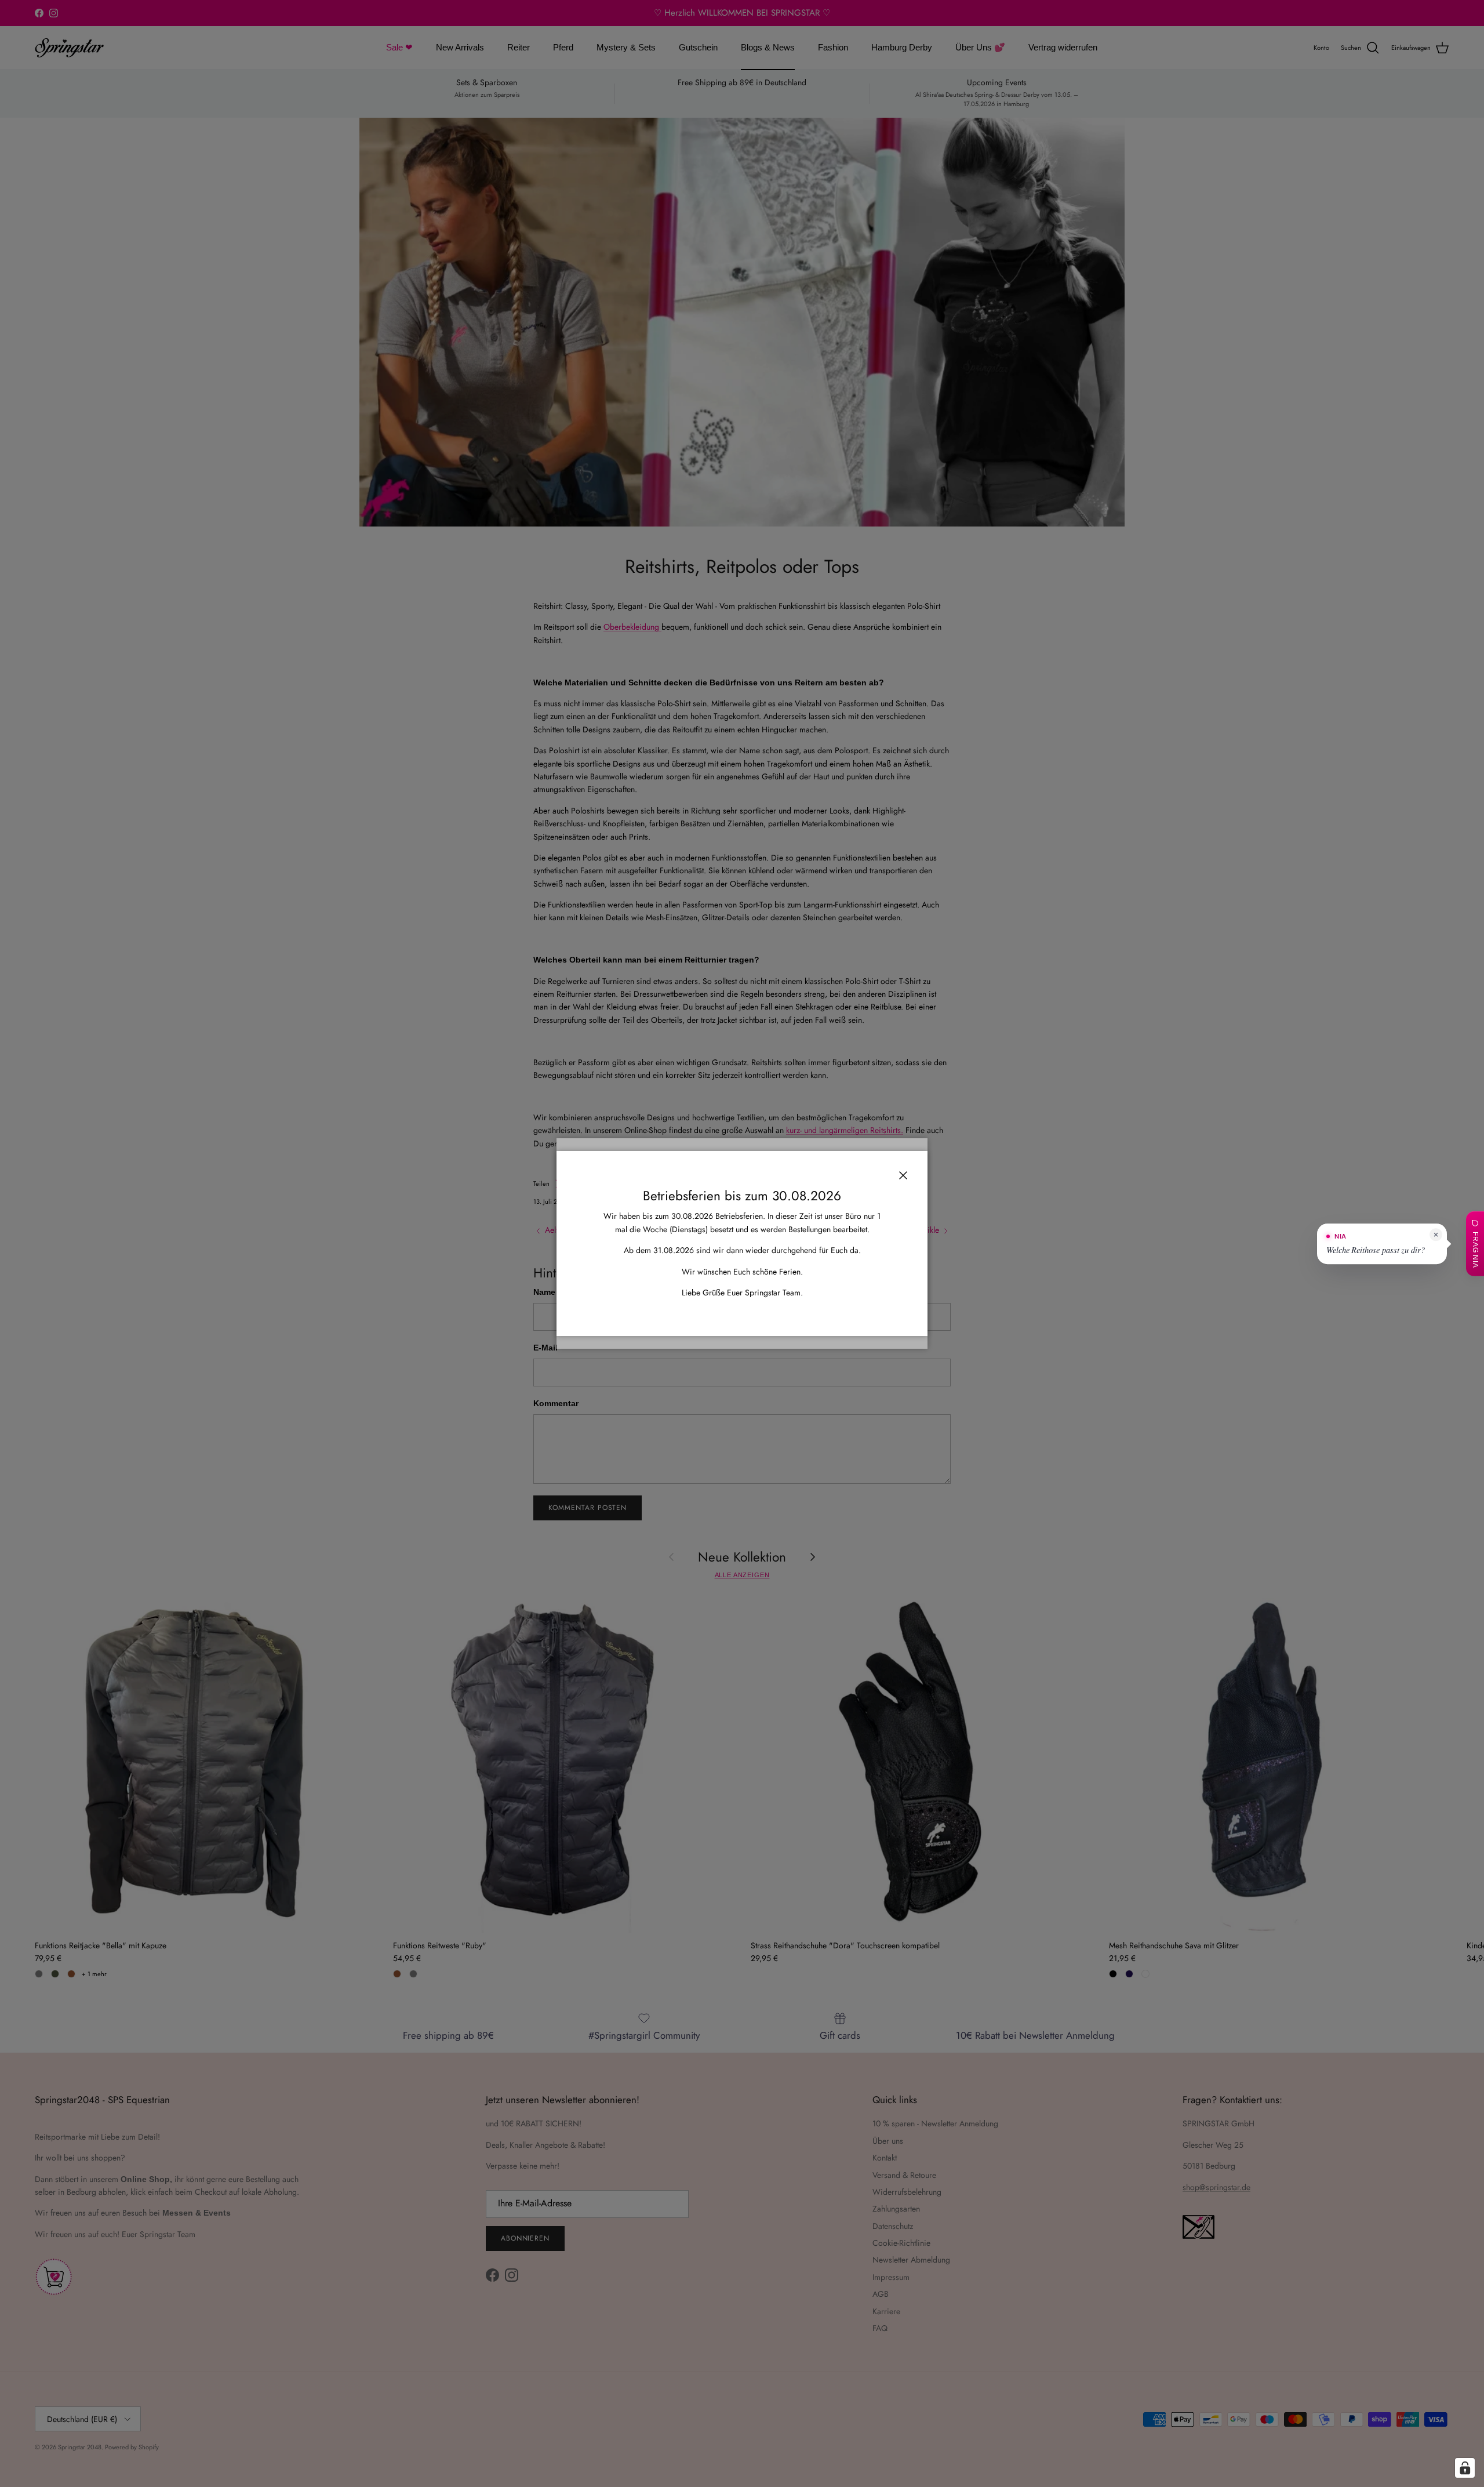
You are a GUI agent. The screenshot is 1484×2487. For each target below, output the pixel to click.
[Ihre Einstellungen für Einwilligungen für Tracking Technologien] (1465, 2468)
